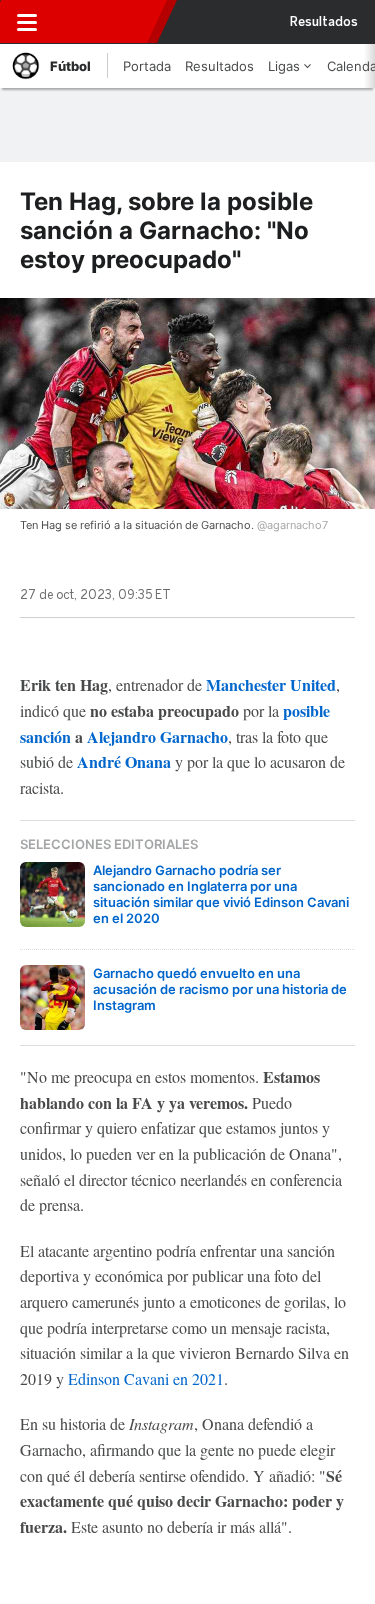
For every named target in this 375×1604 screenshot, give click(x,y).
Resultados (324, 22)
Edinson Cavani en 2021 (146, 1378)
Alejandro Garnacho (157, 736)
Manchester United (271, 684)
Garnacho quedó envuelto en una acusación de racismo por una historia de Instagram (220, 989)
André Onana (124, 761)
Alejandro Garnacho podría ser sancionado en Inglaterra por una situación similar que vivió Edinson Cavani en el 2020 (221, 894)
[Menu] (27, 22)
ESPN (103, 22)
